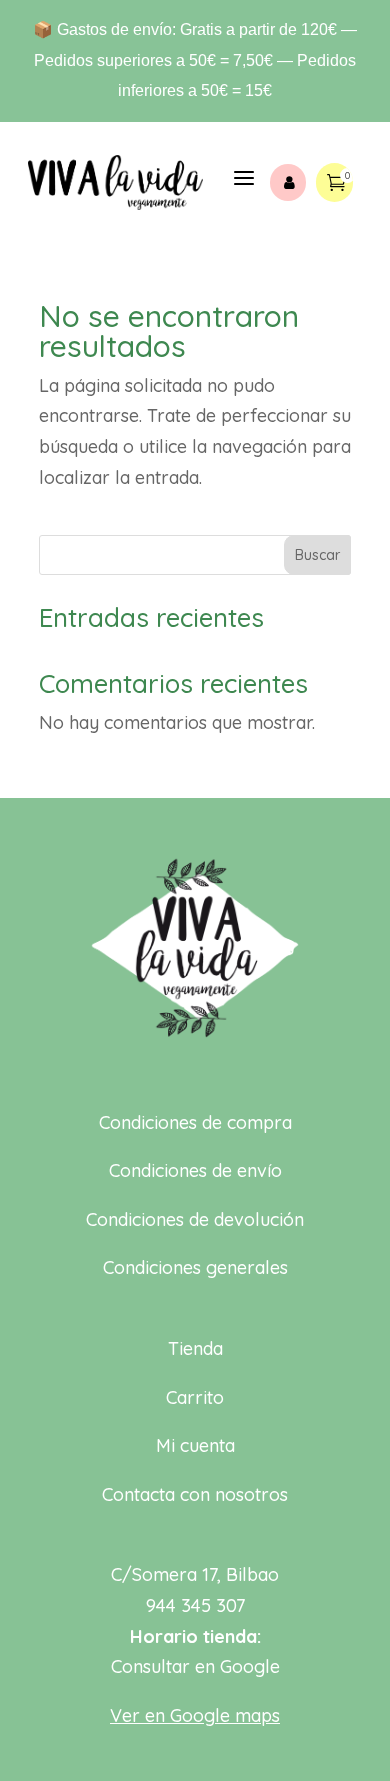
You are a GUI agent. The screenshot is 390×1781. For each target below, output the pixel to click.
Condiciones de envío (195, 1170)
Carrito (195, 1397)
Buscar (317, 555)
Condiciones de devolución (195, 1219)
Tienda (195, 1348)
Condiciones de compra (195, 1122)
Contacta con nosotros (195, 1494)
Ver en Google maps (195, 1715)
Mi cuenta (195, 1445)
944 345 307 (195, 1605)
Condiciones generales (195, 1267)
